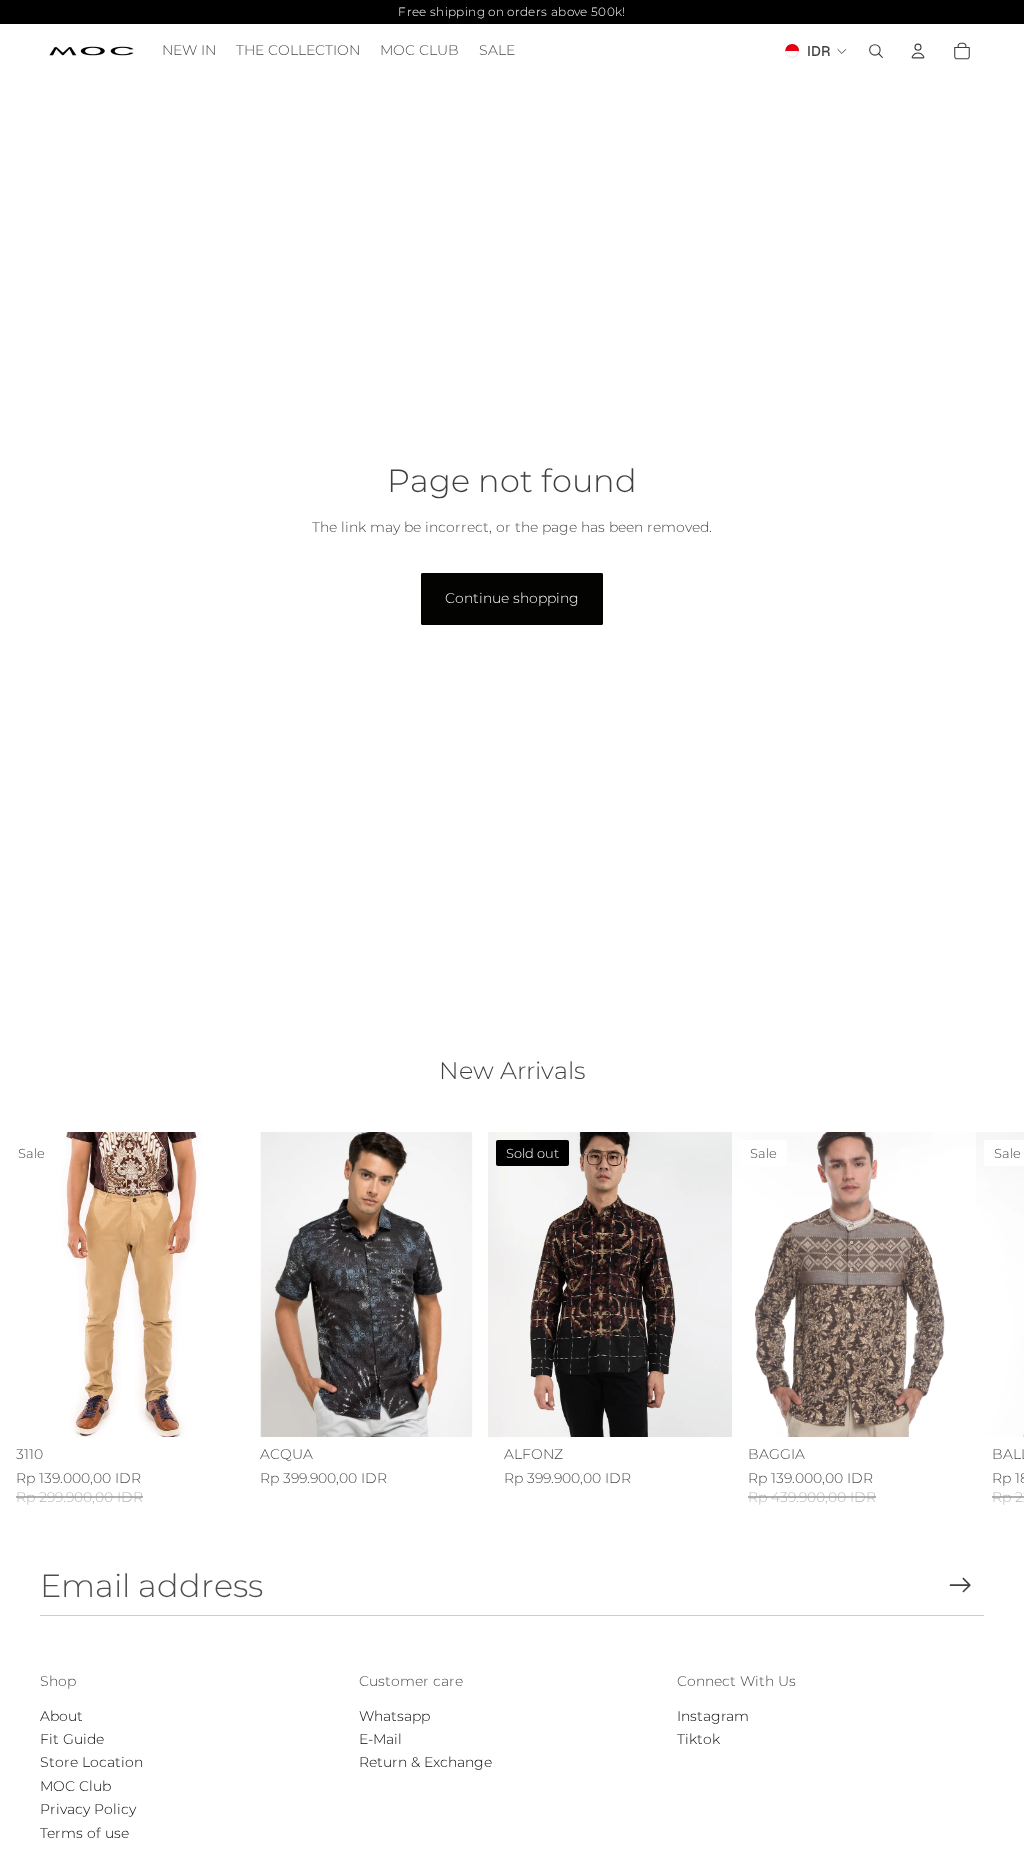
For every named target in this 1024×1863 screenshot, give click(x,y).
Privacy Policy (88, 1809)
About (61, 1716)
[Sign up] (960, 1585)
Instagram (713, 1716)
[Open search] (876, 51)
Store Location (91, 1762)
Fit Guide (72, 1739)
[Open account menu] (918, 51)
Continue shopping (512, 598)
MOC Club (75, 1786)
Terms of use (84, 1833)
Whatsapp (394, 1716)
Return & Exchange (425, 1762)
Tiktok (698, 1739)
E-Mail (380, 1739)
